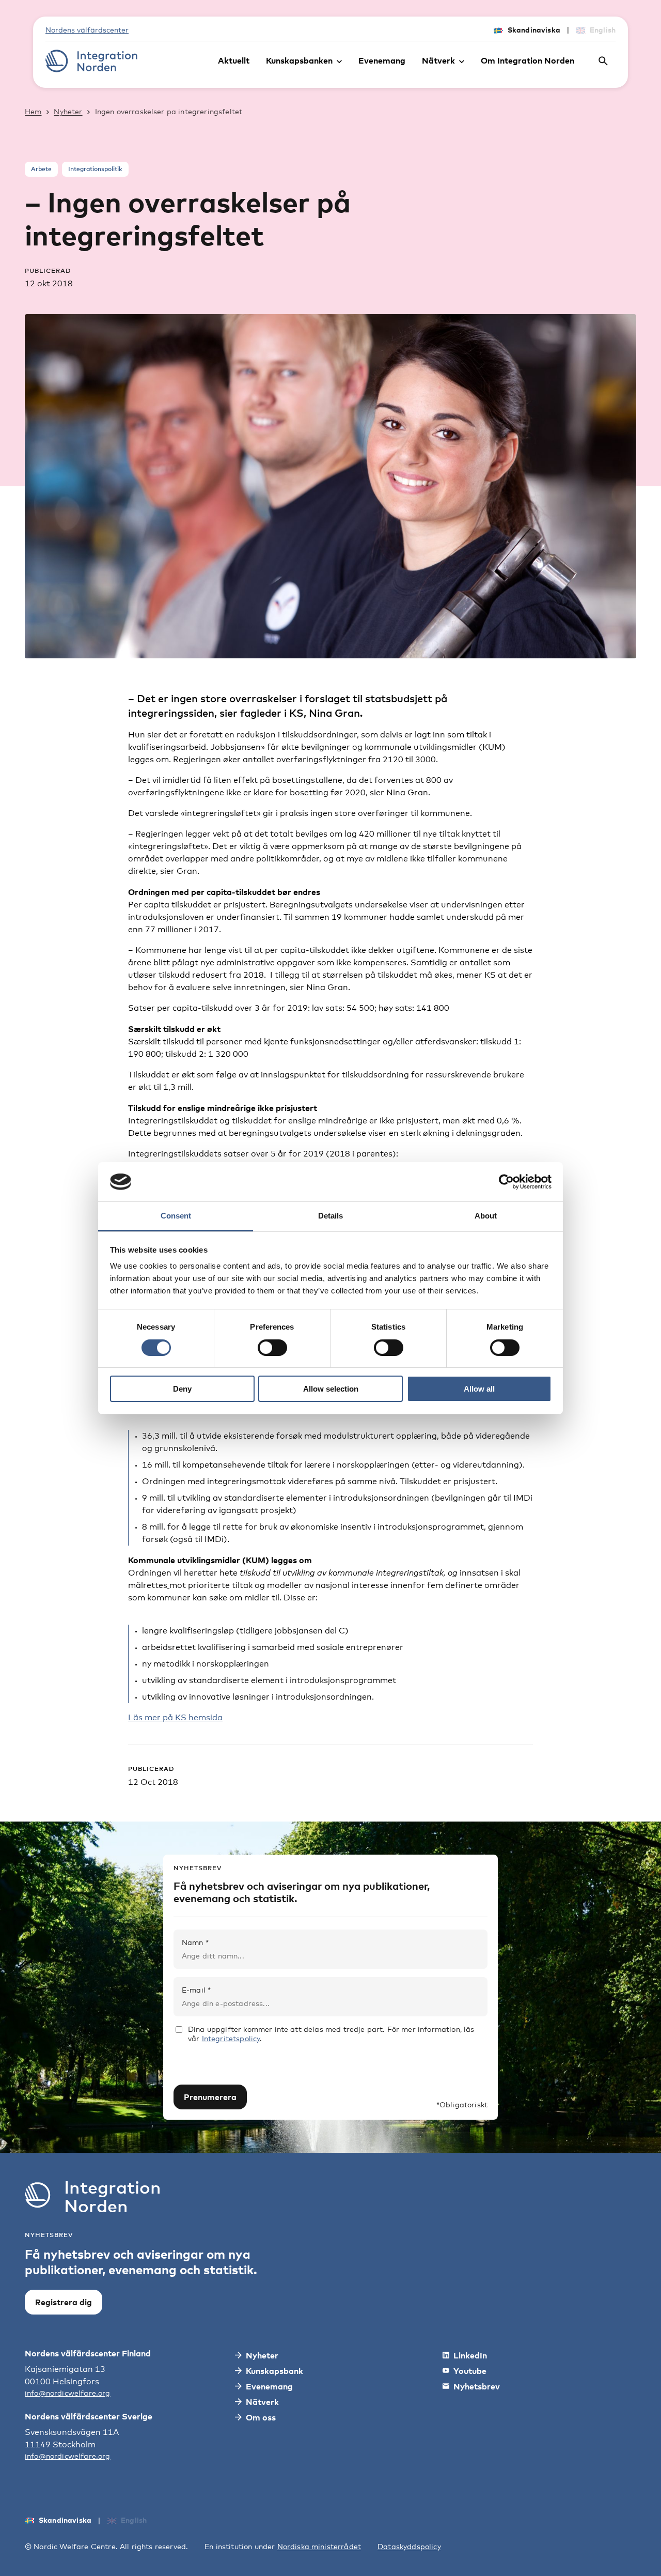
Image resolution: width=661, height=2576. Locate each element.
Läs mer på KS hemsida (175, 1717)
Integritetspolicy (231, 2038)
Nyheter (68, 111)
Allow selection (331, 1389)
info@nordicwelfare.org (68, 2393)
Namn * (195, 1942)
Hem (33, 111)
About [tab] (486, 1216)
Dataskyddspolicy (409, 2546)
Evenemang (382, 60)
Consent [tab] (176, 1216)
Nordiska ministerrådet (319, 2546)
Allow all (479, 1389)
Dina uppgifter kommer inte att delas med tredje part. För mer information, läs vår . (331, 2034)
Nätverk (438, 60)
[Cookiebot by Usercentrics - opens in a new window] (506, 1182)
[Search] (603, 61)
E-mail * (196, 1990)
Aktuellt (234, 60)
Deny (182, 1389)
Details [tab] (330, 1216)
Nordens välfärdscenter (87, 30)
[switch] (272, 1348)
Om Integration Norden (528, 60)
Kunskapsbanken (299, 60)
